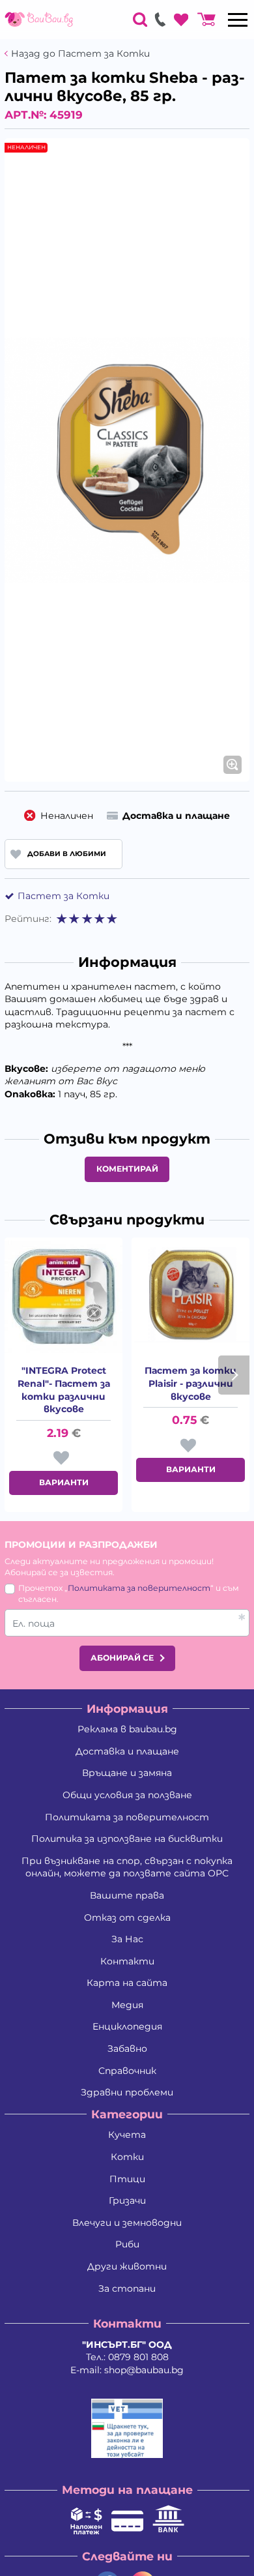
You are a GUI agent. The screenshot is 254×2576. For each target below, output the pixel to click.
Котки (127, 2157)
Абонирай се (122, 1658)
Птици (127, 2179)
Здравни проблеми (127, 2092)
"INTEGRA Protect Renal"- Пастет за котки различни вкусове (64, 1390)
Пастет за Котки (63, 896)
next (234, 1375)
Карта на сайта (127, 1983)
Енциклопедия (127, 2026)
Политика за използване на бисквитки (127, 1839)
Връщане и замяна (127, 1773)
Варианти (64, 1482)
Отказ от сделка (127, 1917)
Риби (127, 2244)
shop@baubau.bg (144, 2370)
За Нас (127, 1939)
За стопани (127, 2288)
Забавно (127, 2049)
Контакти (127, 1961)
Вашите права (127, 1895)
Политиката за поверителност (139, 1588)
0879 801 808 (138, 2357)
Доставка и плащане (127, 1751)
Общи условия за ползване (127, 1795)
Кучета (127, 2135)
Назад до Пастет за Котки (80, 54)
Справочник (127, 2071)
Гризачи (127, 2200)
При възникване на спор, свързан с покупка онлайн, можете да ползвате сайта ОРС (127, 1867)
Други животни (127, 2266)
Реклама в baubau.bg (127, 1729)
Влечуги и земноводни (127, 2223)
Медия (127, 2005)
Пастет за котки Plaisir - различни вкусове (190, 1383)
